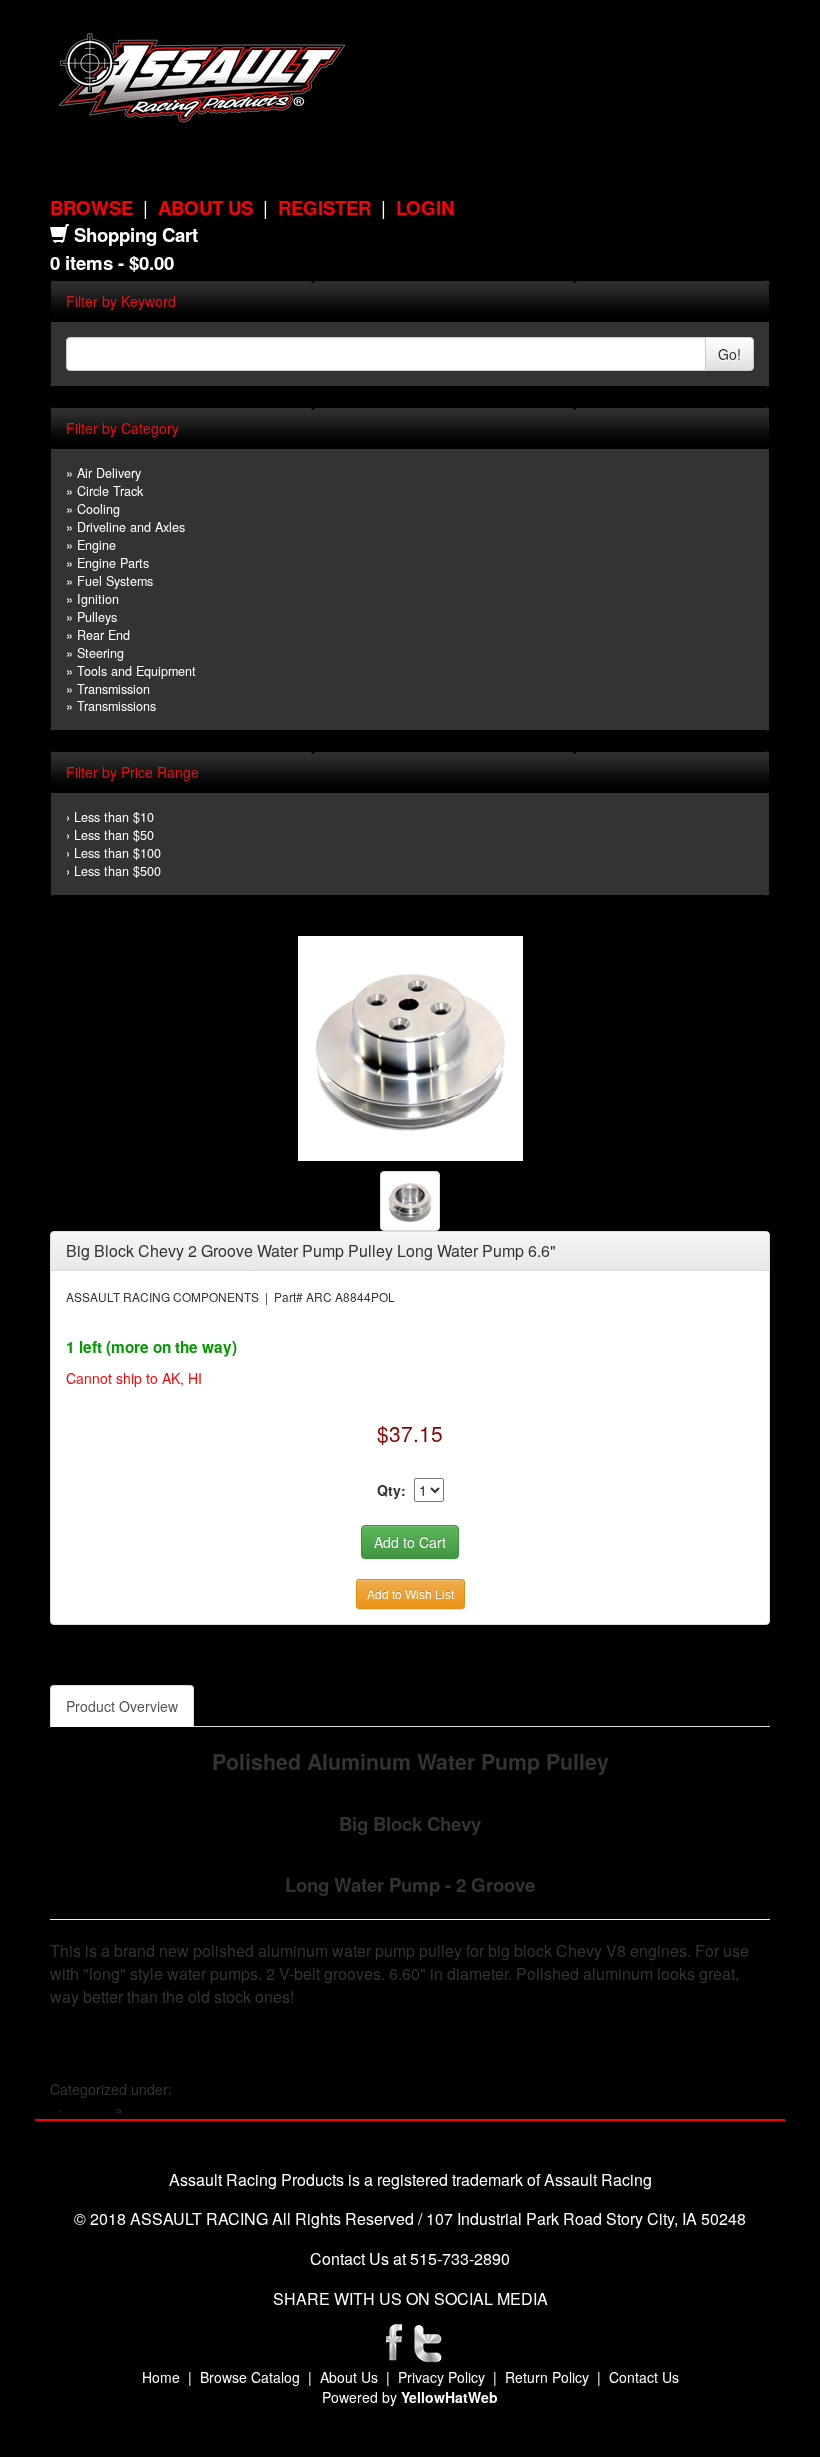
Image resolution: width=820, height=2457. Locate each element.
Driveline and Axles (131, 527)
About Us (205, 207)
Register (324, 207)
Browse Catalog (250, 2377)
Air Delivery (109, 473)
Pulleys (97, 617)
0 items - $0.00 (112, 262)
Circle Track (110, 491)
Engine (96, 545)
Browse (91, 207)
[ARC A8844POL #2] (410, 1199)
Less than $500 (117, 871)
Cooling (98, 509)
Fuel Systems (115, 581)
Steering (100, 653)
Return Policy (547, 2377)
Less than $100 (117, 853)
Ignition (98, 599)
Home (161, 2377)
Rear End (103, 635)
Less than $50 (114, 835)
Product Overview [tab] (122, 1706)
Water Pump (166, 2109)
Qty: (391, 1490)
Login (425, 207)
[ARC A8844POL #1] (410, 1047)
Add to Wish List (410, 1593)
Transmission (113, 689)
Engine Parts (113, 563)
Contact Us (644, 2377)
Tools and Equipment (136, 671)
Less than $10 (114, 817)
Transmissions (116, 706)
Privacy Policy (441, 2377)
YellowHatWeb (449, 2397)
